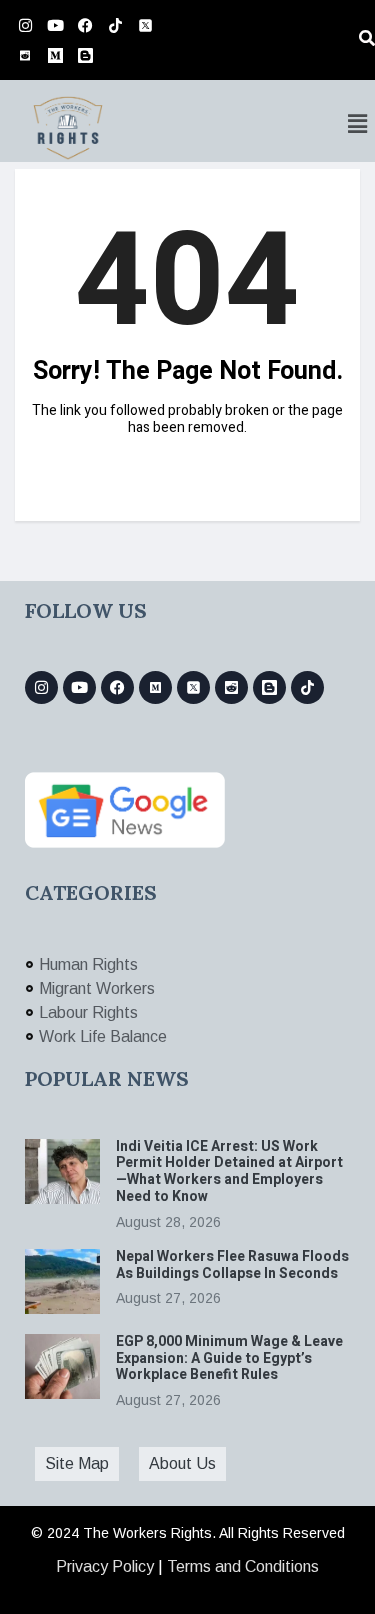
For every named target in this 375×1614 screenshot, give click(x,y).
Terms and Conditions (243, 1566)
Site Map (77, 1463)
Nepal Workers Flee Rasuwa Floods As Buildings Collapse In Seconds (232, 1265)
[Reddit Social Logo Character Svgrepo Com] (25, 55)
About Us (182, 1463)
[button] (358, 124)
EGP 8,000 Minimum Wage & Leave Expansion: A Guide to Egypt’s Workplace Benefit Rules (229, 1358)
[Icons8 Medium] (155, 687)
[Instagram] (25, 25)
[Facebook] (85, 25)
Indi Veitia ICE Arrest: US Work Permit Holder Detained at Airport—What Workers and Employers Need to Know (229, 1171)
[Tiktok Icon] (115, 25)
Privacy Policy (105, 1566)
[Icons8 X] (145, 25)
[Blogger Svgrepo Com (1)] (85, 55)
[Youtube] (55, 25)
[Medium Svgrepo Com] (55, 55)
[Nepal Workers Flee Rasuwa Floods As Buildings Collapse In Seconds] (62, 1281)
